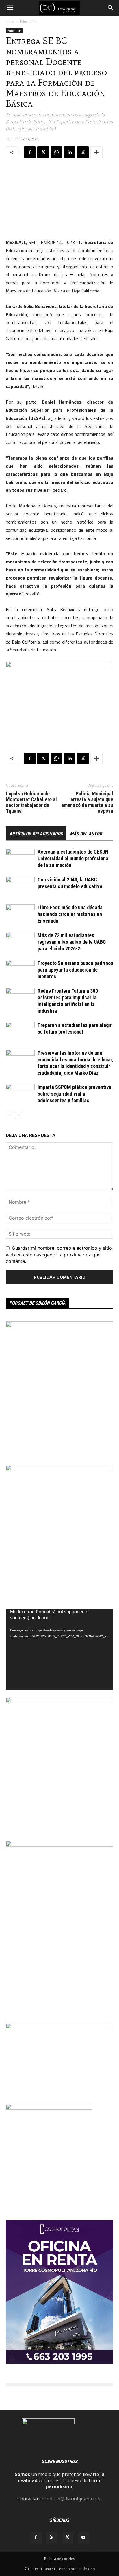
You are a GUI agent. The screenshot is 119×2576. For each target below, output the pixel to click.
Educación (28, 22)
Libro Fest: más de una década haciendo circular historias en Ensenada (70, 914)
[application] (59, 1649)
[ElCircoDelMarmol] (59, 2027)
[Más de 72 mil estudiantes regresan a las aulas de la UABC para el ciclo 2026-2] (20, 942)
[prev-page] (9, 1115)
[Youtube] (83, 2537)
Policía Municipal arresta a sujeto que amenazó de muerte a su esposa (87, 802)
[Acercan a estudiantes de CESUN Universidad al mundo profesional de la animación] (20, 859)
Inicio (10, 22)
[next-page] (19, 1115)
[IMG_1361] (59, 1325)
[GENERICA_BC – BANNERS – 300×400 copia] (49, 2108)
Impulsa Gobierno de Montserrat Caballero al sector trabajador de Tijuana (31, 802)
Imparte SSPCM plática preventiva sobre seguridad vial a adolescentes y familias (75, 1094)
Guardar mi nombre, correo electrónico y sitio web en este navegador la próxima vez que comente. (59, 1254)
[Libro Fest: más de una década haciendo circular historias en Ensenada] (20, 914)
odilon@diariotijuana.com (74, 2499)
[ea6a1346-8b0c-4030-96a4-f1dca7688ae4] (59, 1845)
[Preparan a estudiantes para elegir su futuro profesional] (20, 1032)
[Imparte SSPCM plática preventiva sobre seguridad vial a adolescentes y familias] (20, 1094)
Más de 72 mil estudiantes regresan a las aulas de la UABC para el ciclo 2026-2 (72, 942)
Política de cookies (59, 2559)
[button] (10, 8)
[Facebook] (30, 152)
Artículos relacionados (36, 834)
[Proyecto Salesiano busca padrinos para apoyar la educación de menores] (20, 970)
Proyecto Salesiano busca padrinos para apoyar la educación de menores (75, 970)
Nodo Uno (86, 2569)
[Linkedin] (70, 152)
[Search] (111, 8)
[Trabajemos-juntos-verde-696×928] (59, 1469)
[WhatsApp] (56, 152)
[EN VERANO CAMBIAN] (59, 1701)
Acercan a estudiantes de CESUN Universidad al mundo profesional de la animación (74, 858)
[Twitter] (43, 152)
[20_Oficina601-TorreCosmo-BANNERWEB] (59, 2362)
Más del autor (86, 834)
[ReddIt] (83, 152)
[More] (96, 152)
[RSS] (52, 2537)
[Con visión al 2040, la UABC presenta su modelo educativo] (20, 887)
